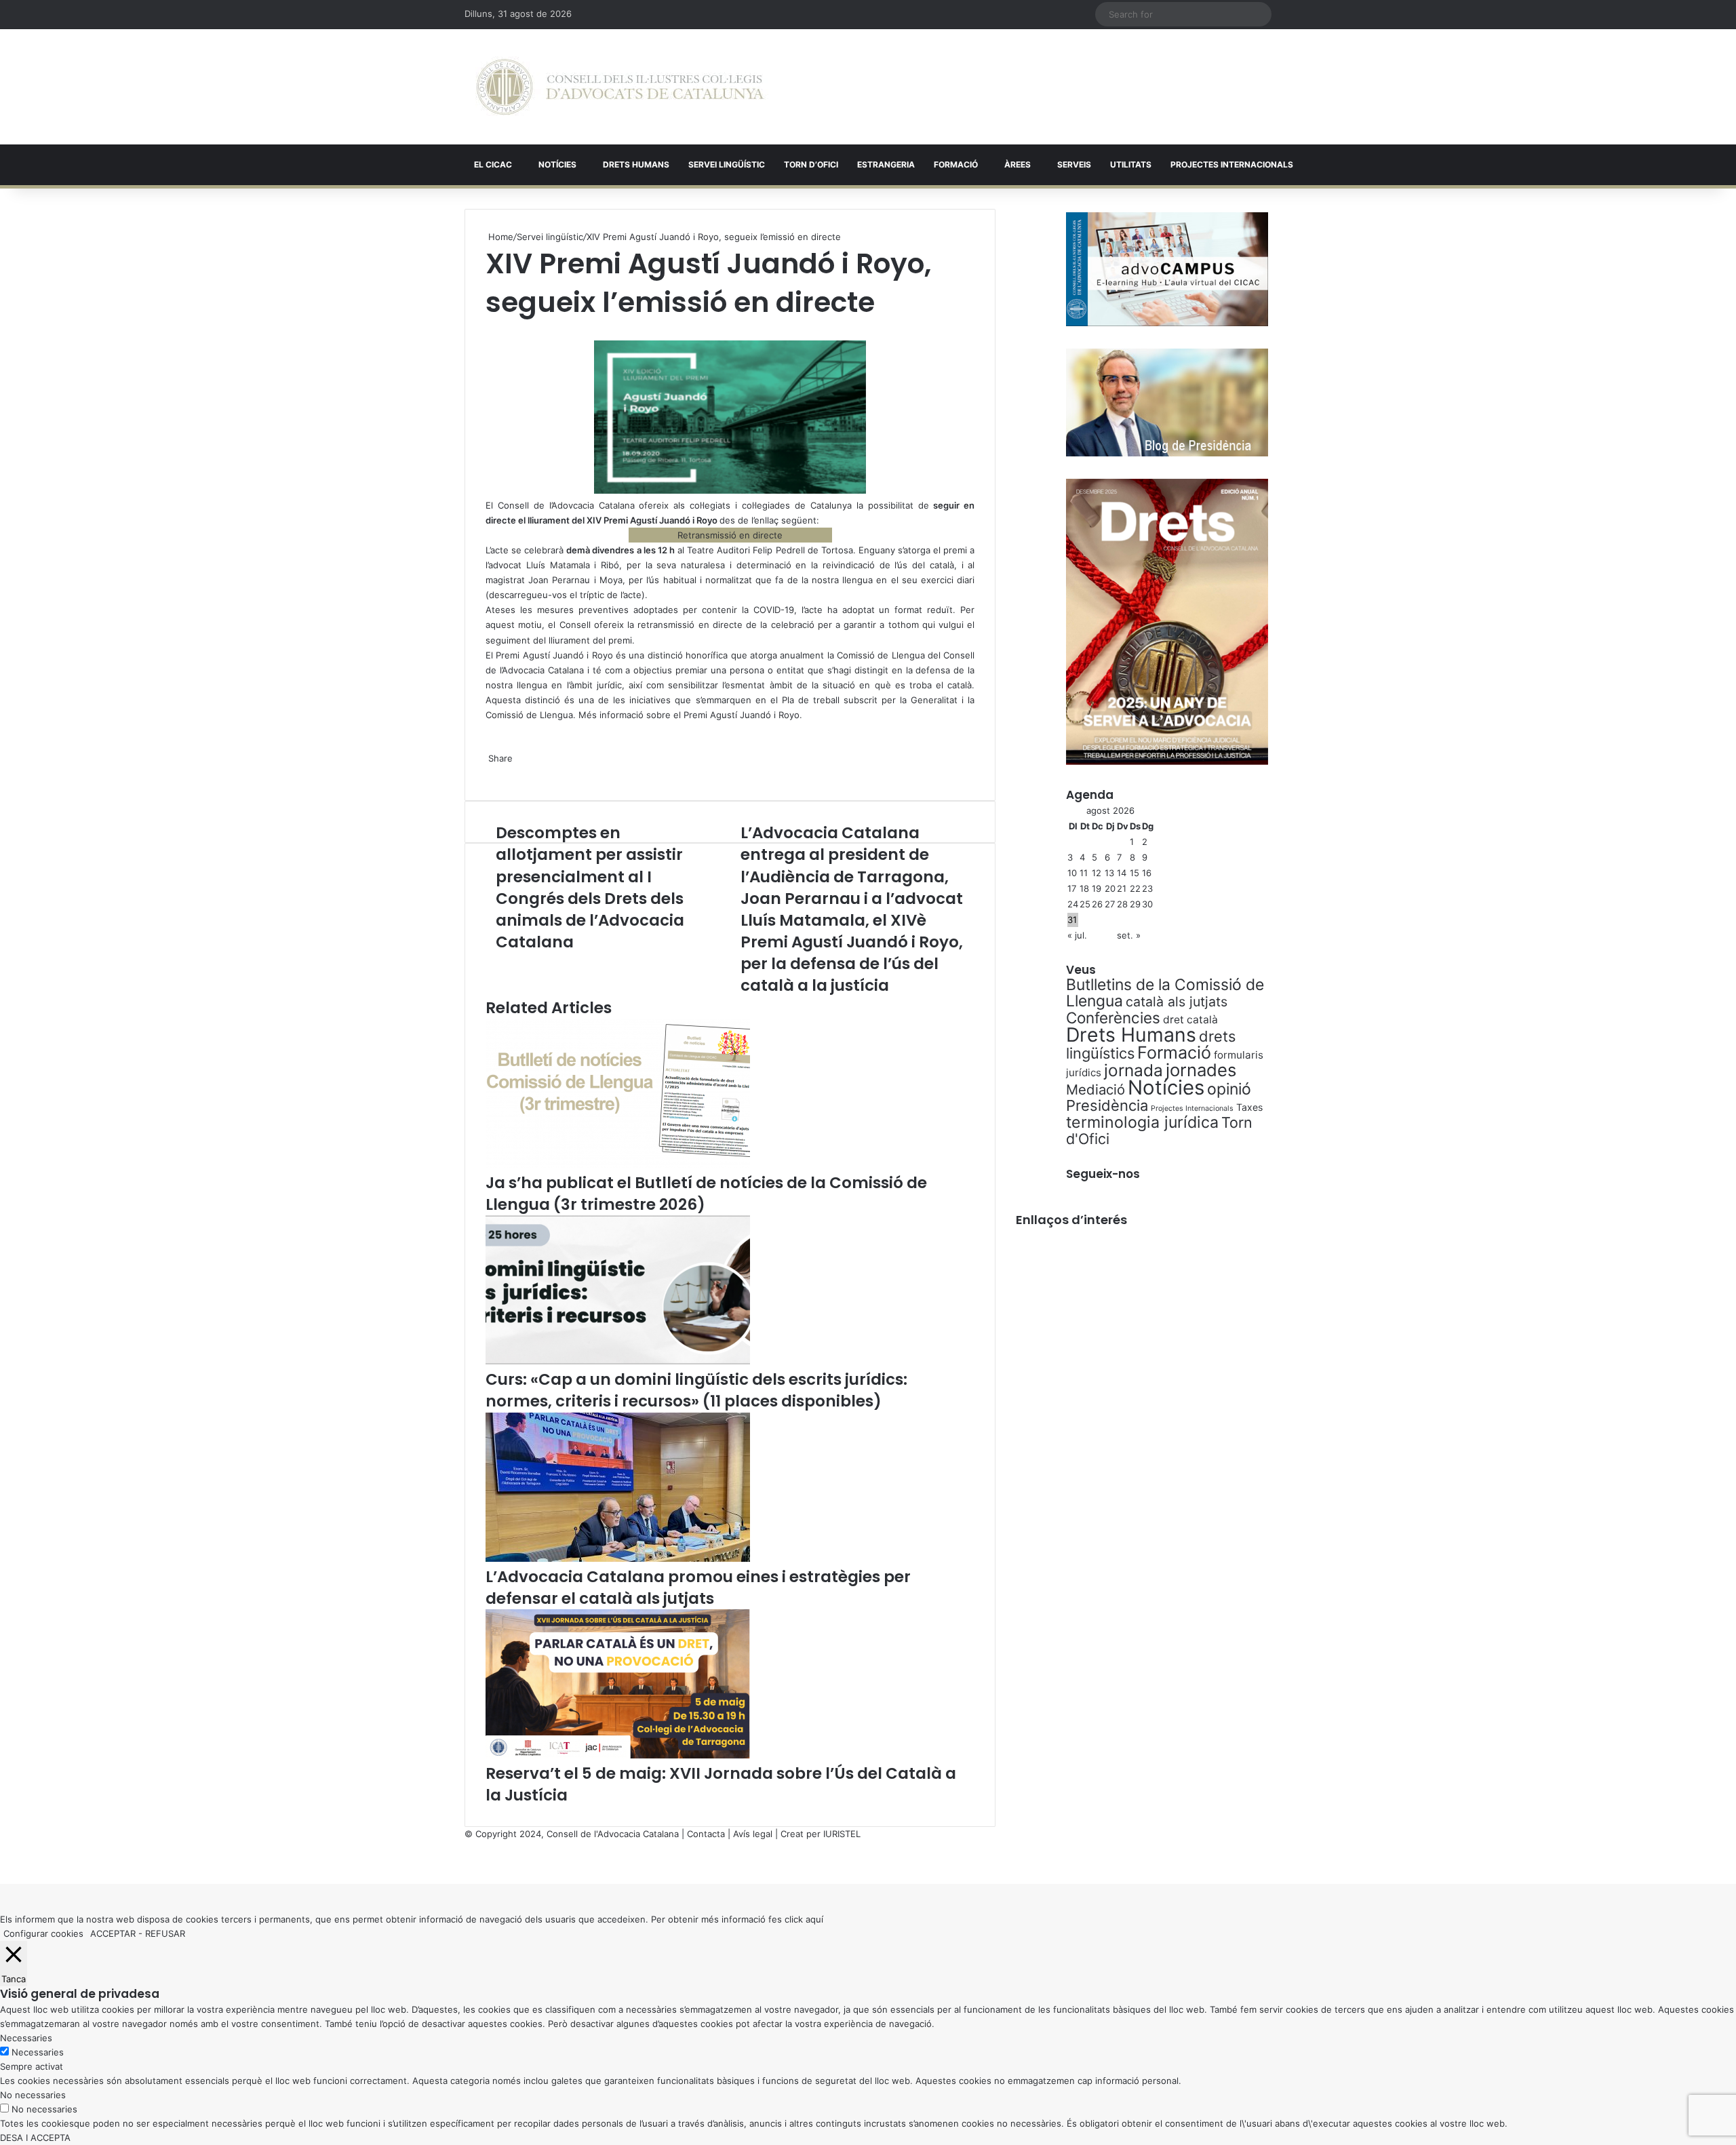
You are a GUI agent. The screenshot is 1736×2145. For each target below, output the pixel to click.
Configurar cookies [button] (43, 1933)
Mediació (1096, 1089)
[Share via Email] (495, 772)
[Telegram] (492, 772)
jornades (1201, 1070)
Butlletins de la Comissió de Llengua (1165, 993)
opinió (1229, 1089)
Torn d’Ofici (811, 164)
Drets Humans (636, 164)
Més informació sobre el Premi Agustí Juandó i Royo (689, 715)
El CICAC (493, 164)
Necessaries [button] (26, 2038)
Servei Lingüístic (727, 164)
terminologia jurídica (1142, 1122)
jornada (1133, 1070)
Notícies (557, 164)
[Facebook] (1, 1862)
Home (499, 237)
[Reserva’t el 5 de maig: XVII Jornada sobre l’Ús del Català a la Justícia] (618, 1755)
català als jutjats (1177, 1002)
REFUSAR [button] (165, 1933)
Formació (956, 164)
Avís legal (753, 1834)
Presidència (1107, 1105)
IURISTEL (842, 1834)
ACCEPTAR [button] (113, 1933)
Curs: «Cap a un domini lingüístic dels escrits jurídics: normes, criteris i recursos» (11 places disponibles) (696, 1390)
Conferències (1113, 1018)
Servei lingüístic (550, 237)
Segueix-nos (1103, 1174)
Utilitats (1131, 164)
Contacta (706, 1834)
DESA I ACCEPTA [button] (35, 2138)
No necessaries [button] (33, 2095)
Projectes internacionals (1232, 164)
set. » (1129, 935)
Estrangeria (886, 164)
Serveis (1074, 164)
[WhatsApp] (490, 329)
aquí (814, 1919)
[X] (487, 329)
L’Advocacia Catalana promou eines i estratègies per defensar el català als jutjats (698, 1588)
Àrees (1018, 164)
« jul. (1077, 935)
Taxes (1249, 1107)
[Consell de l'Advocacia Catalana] (620, 87)
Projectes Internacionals (1192, 1108)
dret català (1190, 1020)
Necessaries (38, 2052)
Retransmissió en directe (730, 535)
